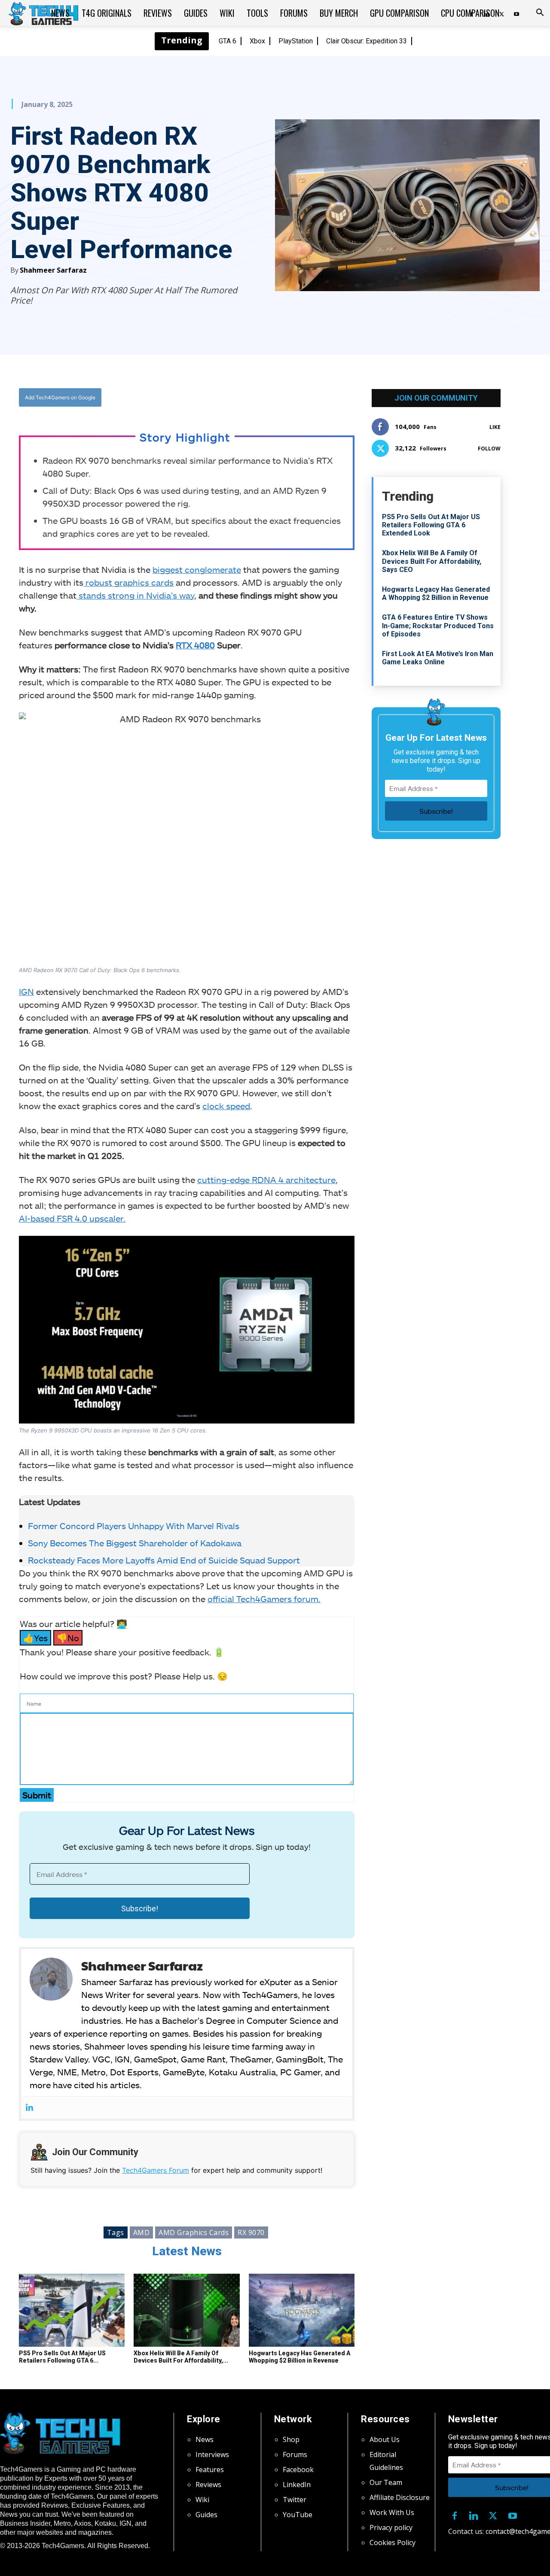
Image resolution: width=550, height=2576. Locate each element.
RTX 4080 (195, 645)
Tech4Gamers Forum (156, 2170)
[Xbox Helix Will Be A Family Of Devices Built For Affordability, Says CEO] (186, 2310)
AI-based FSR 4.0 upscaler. (72, 1218)
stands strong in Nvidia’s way (135, 595)
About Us (385, 2439)
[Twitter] (214, 398)
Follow (489, 449)
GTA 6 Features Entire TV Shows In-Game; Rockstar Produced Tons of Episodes (438, 625)
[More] (274, 398)
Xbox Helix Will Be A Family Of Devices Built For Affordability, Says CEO (432, 561)
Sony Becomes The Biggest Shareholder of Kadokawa (136, 1543)
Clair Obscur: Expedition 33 (367, 41)
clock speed (226, 1106)
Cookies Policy (393, 2543)
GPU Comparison (399, 13)
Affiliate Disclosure (400, 2497)
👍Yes (35, 1638)
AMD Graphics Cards (194, 2232)
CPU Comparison (470, 13)
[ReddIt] (254, 398)
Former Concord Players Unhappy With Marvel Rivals (135, 1526)
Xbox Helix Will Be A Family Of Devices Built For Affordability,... (181, 2357)
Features (210, 2470)
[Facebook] (195, 398)
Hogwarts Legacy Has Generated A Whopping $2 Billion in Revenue (299, 2357)
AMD (142, 2232)
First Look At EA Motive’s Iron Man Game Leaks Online (438, 658)
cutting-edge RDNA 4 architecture (266, 1180)
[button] (540, 13)
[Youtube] (516, 13)
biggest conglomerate (197, 569)
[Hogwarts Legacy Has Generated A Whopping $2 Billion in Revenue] (302, 2310)
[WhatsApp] (234, 398)
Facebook (298, 2470)
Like (495, 427)
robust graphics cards (128, 582)
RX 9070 (251, 2232)
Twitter (295, 2500)
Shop (291, 2439)
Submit (37, 1795)
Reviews (158, 13)
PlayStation (296, 41)
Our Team (386, 2482)
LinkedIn (297, 2485)
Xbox (257, 41)
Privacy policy (391, 2527)
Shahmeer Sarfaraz (53, 270)
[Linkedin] (29, 2108)
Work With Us (392, 2512)
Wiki (227, 13)
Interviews (212, 2454)
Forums (294, 13)
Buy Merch (339, 13)
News (60, 13)
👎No (68, 1638)
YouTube (298, 2515)
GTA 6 (228, 41)
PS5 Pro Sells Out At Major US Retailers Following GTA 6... (62, 2357)
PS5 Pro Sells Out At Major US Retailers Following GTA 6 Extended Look (431, 525)
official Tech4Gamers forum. (264, 1599)
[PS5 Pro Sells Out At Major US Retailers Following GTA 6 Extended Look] (72, 2310)
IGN (26, 991)
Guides (196, 13)
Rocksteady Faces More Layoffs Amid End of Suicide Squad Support (164, 1560)
